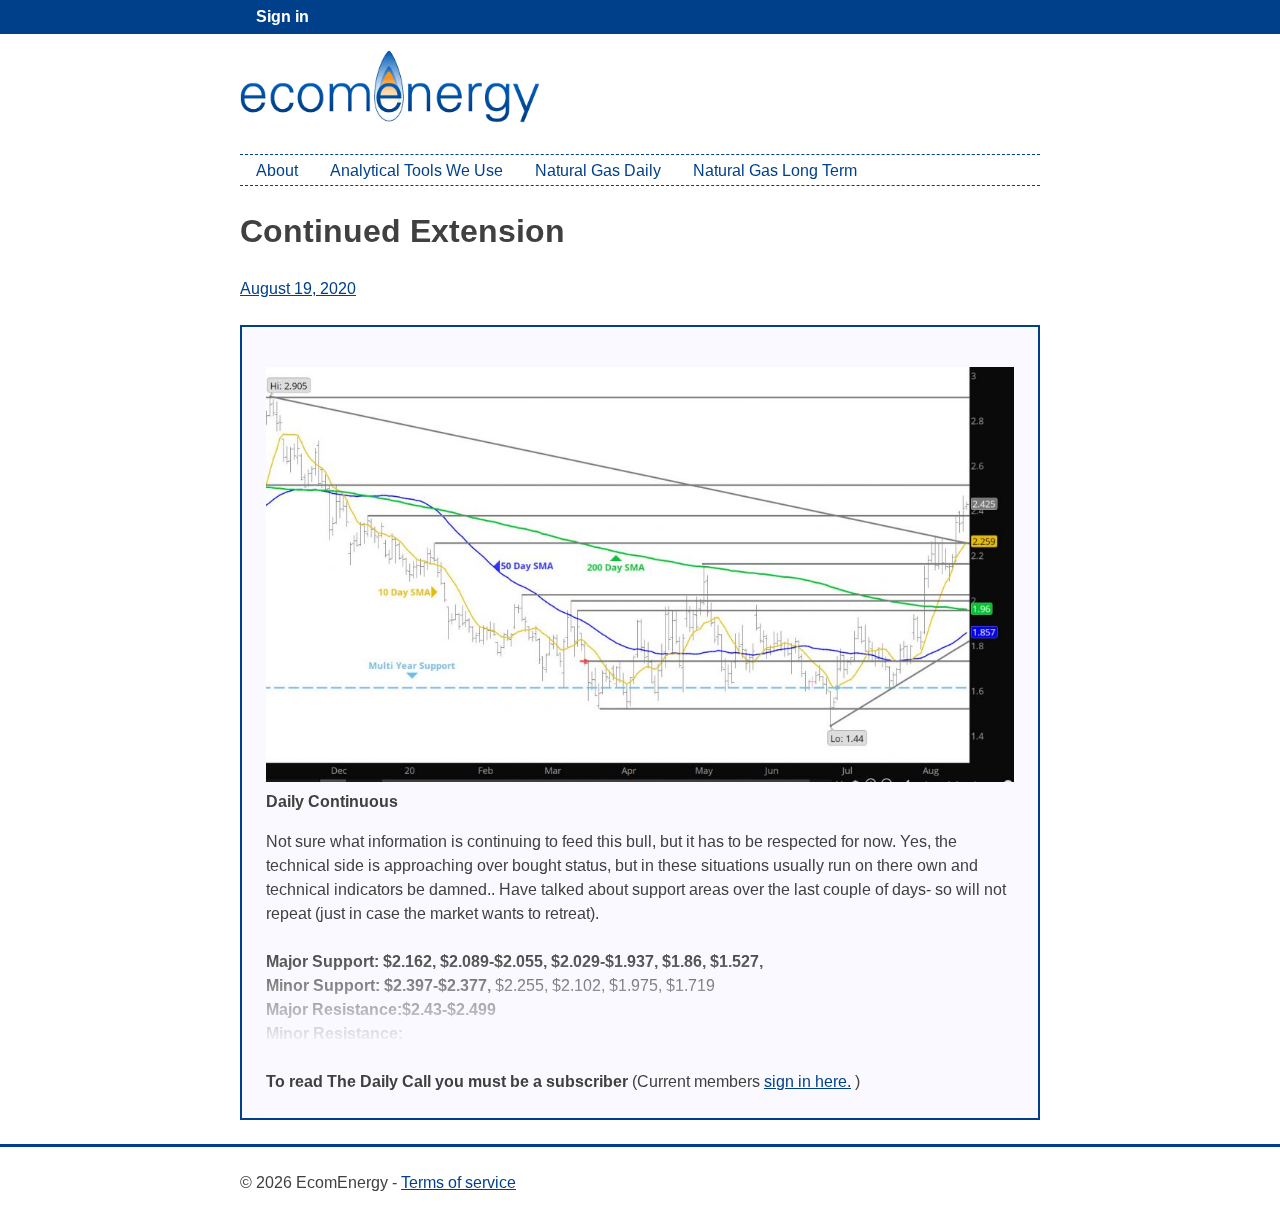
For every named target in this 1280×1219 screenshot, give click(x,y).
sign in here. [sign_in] (807, 1081)
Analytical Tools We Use (416, 170)
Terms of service (458, 1182)
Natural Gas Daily (598, 170)
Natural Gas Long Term (775, 170)
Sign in (282, 16)
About (277, 170)
